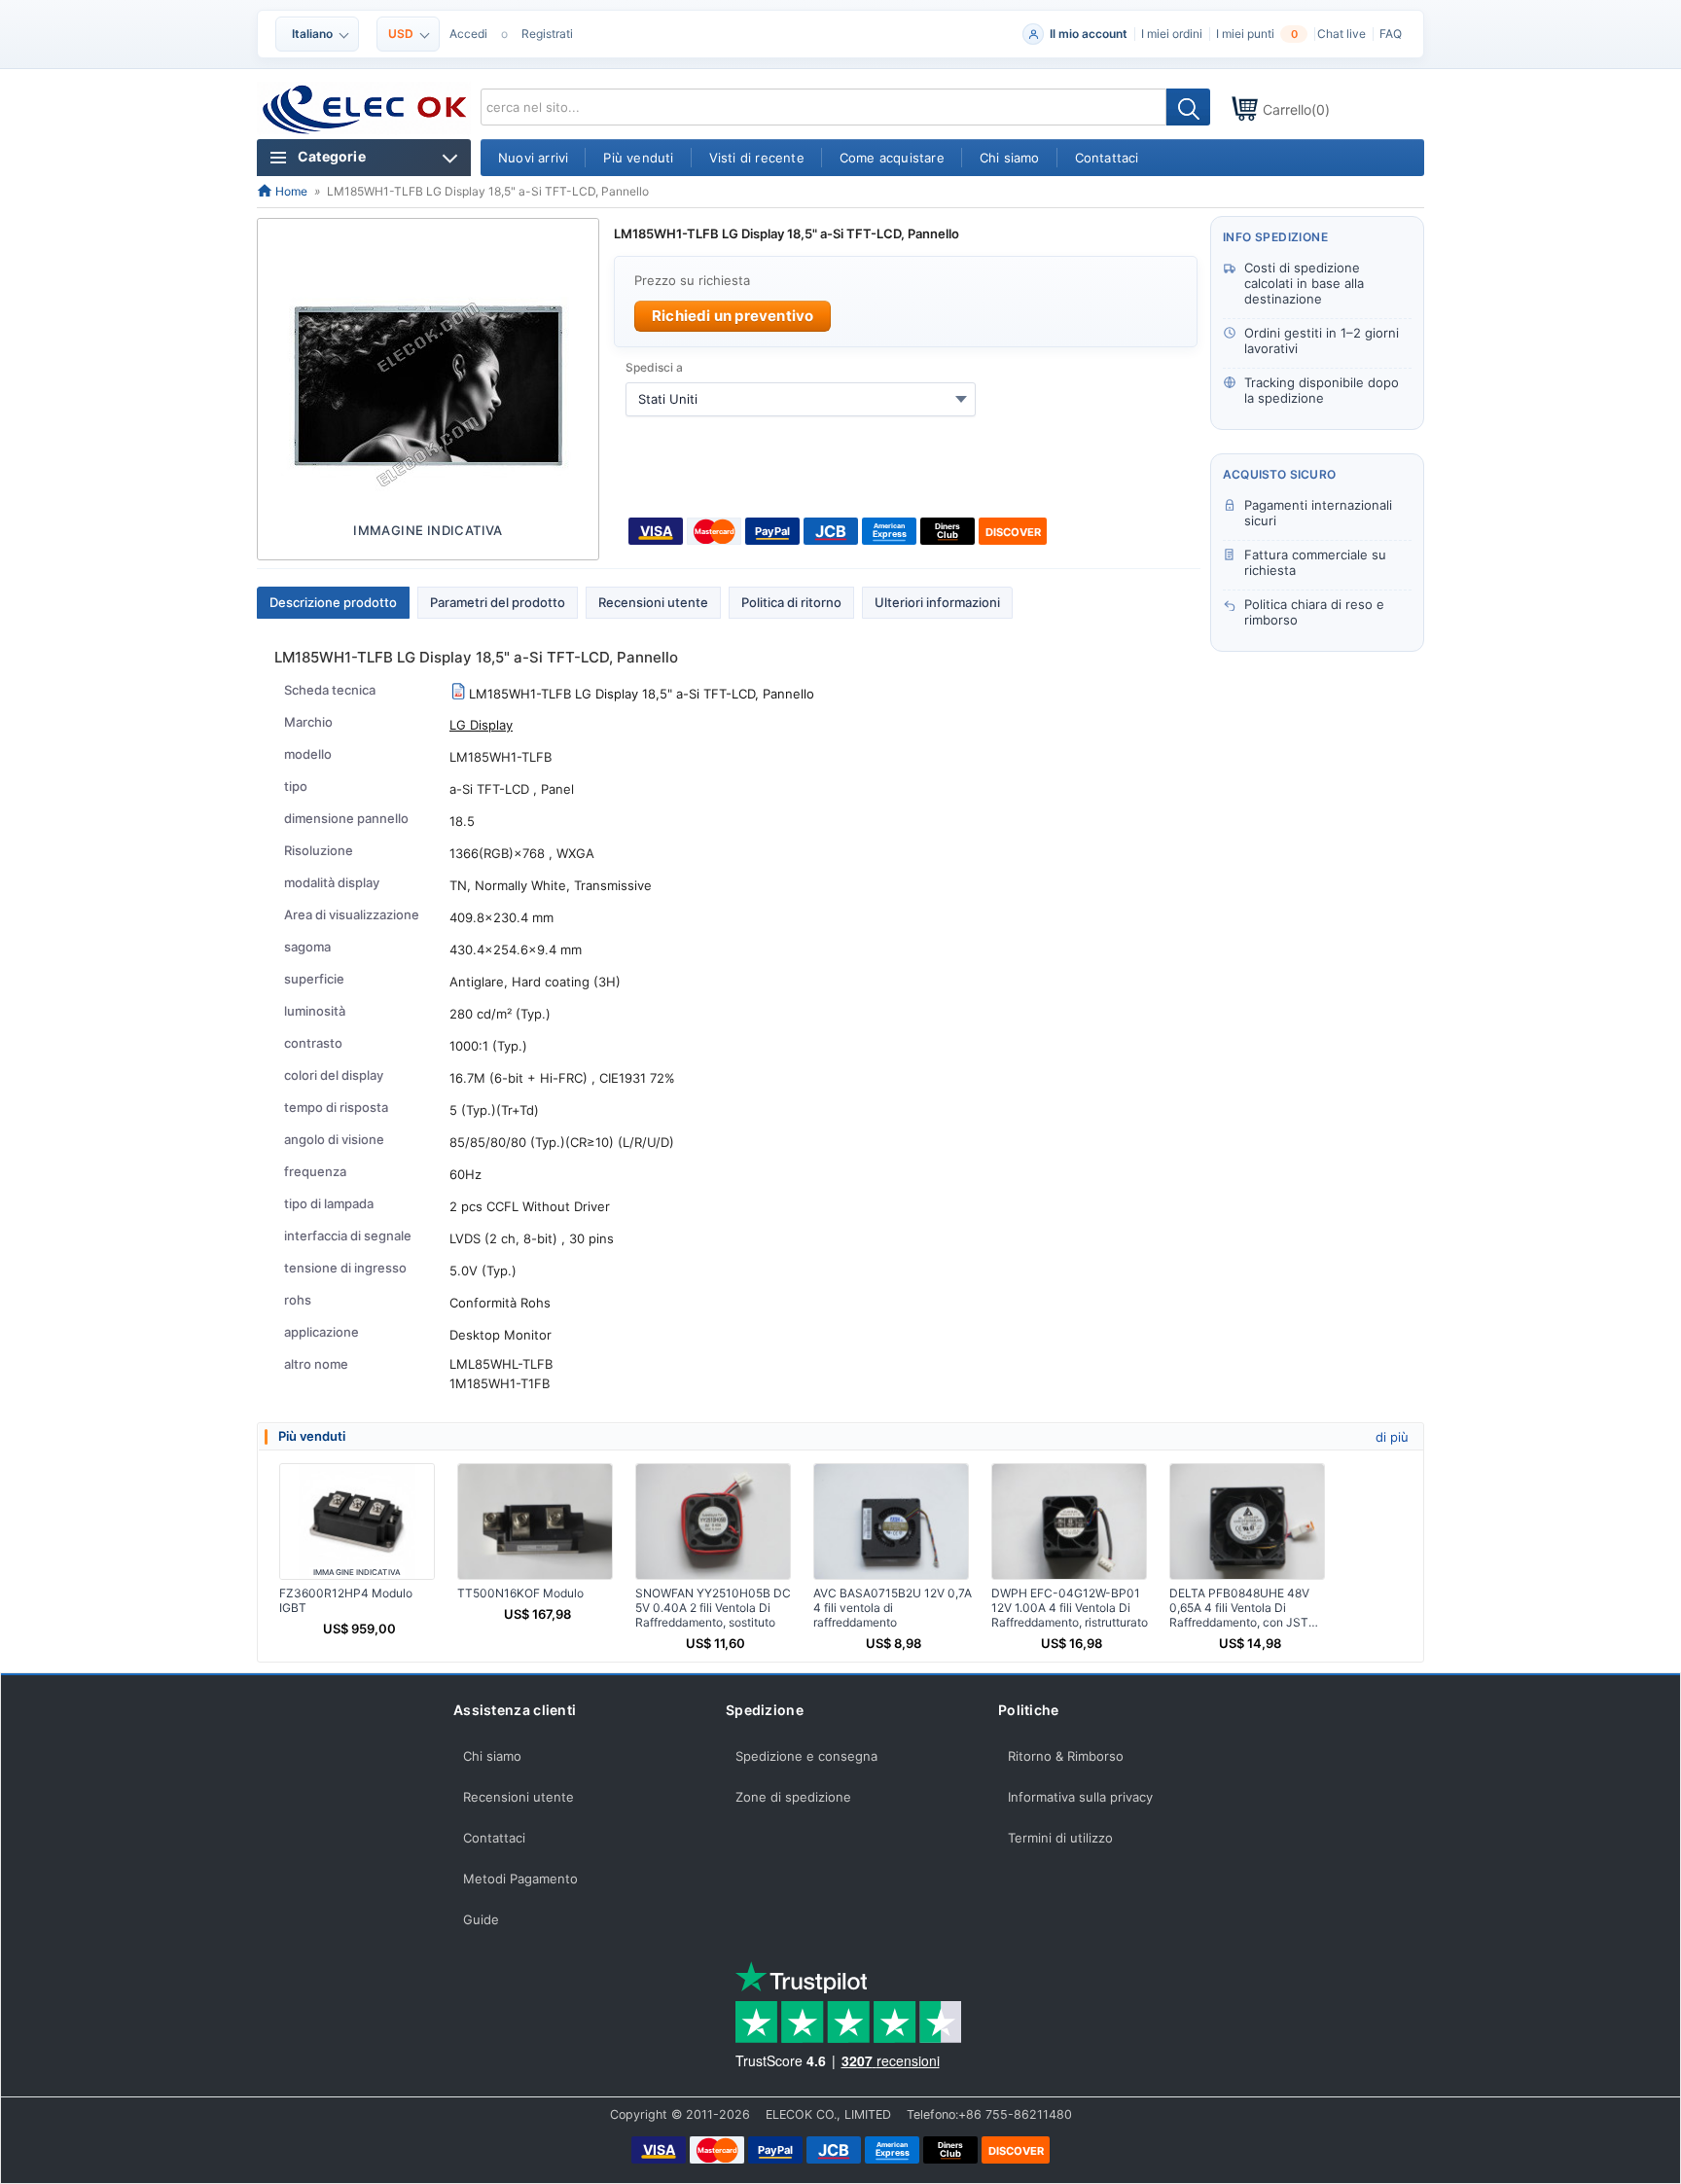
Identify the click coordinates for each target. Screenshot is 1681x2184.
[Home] (365, 110)
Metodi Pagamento (520, 1879)
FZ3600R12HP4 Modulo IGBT (346, 1600)
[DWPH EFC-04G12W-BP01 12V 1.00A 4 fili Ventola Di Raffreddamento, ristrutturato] (1069, 1522)
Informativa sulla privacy (1080, 1797)
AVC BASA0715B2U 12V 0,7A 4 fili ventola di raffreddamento (893, 1608)
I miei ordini (1172, 34)
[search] (1188, 107)
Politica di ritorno (791, 602)
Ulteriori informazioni (937, 602)
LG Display (481, 725)
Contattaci (494, 1838)
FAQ (1391, 34)
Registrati (547, 34)
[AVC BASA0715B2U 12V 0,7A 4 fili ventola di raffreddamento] (891, 1522)
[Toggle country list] (961, 399)
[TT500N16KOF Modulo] (535, 1522)
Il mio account (1089, 34)
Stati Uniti (668, 399)
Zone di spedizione (793, 1797)
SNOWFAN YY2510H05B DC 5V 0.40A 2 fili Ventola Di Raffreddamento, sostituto (713, 1608)
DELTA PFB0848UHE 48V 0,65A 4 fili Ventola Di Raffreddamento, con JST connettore (1239, 1608)
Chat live (1341, 34)
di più (1392, 1437)
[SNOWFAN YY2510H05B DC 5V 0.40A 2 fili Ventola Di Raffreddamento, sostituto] (713, 1522)
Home (290, 191)
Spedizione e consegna (806, 1756)
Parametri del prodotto (498, 602)
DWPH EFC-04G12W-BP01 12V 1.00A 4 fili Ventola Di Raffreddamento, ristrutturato (1070, 1608)
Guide (481, 1919)
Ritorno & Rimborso (1066, 1756)
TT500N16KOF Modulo (520, 1593)
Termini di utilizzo (1060, 1838)
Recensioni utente (653, 602)
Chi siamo (492, 1756)
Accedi (468, 34)
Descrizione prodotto (333, 602)
